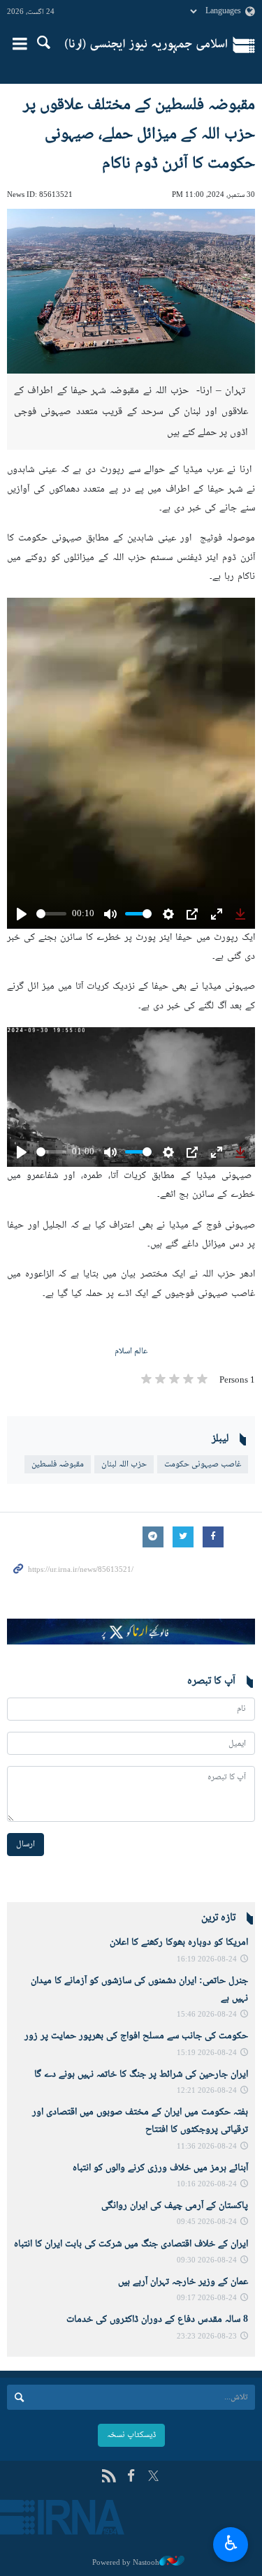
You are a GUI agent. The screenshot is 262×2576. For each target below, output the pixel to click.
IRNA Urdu (146, 45)
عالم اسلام (131, 1351)
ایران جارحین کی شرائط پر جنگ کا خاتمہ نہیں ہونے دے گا (141, 2075)
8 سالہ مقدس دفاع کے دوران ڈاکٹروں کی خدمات (157, 2320)
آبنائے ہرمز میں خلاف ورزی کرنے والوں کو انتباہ (160, 2168)
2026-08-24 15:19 (207, 2053)
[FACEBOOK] (131, 2477)
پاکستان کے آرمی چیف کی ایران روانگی (175, 2206)
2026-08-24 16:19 (207, 1960)
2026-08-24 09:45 (207, 2222)
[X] (153, 2477)
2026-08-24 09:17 (207, 2298)
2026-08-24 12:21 (207, 2091)
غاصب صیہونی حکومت (203, 1464)
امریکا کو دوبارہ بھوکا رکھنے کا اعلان (179, 1943)
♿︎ (231, 2542)
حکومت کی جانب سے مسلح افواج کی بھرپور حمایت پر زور (133, 2036)
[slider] (51, 914)
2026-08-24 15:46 (207, 2015)
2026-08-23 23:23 (207, 2337)
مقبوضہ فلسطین (58, 1464)
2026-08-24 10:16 (207, 2185)
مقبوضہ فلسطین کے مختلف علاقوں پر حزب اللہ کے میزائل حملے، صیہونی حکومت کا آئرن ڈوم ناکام (139, 134)
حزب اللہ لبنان (124, 1464)
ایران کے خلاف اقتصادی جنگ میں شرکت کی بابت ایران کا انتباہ (131, 2244)
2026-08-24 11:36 (207, 2147)
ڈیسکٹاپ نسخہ (131, 2435)
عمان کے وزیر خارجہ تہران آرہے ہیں (183, 2282)
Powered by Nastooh (126, 2563)
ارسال (26, 1844)
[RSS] (109, 2477)
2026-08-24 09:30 (207, 2261)
